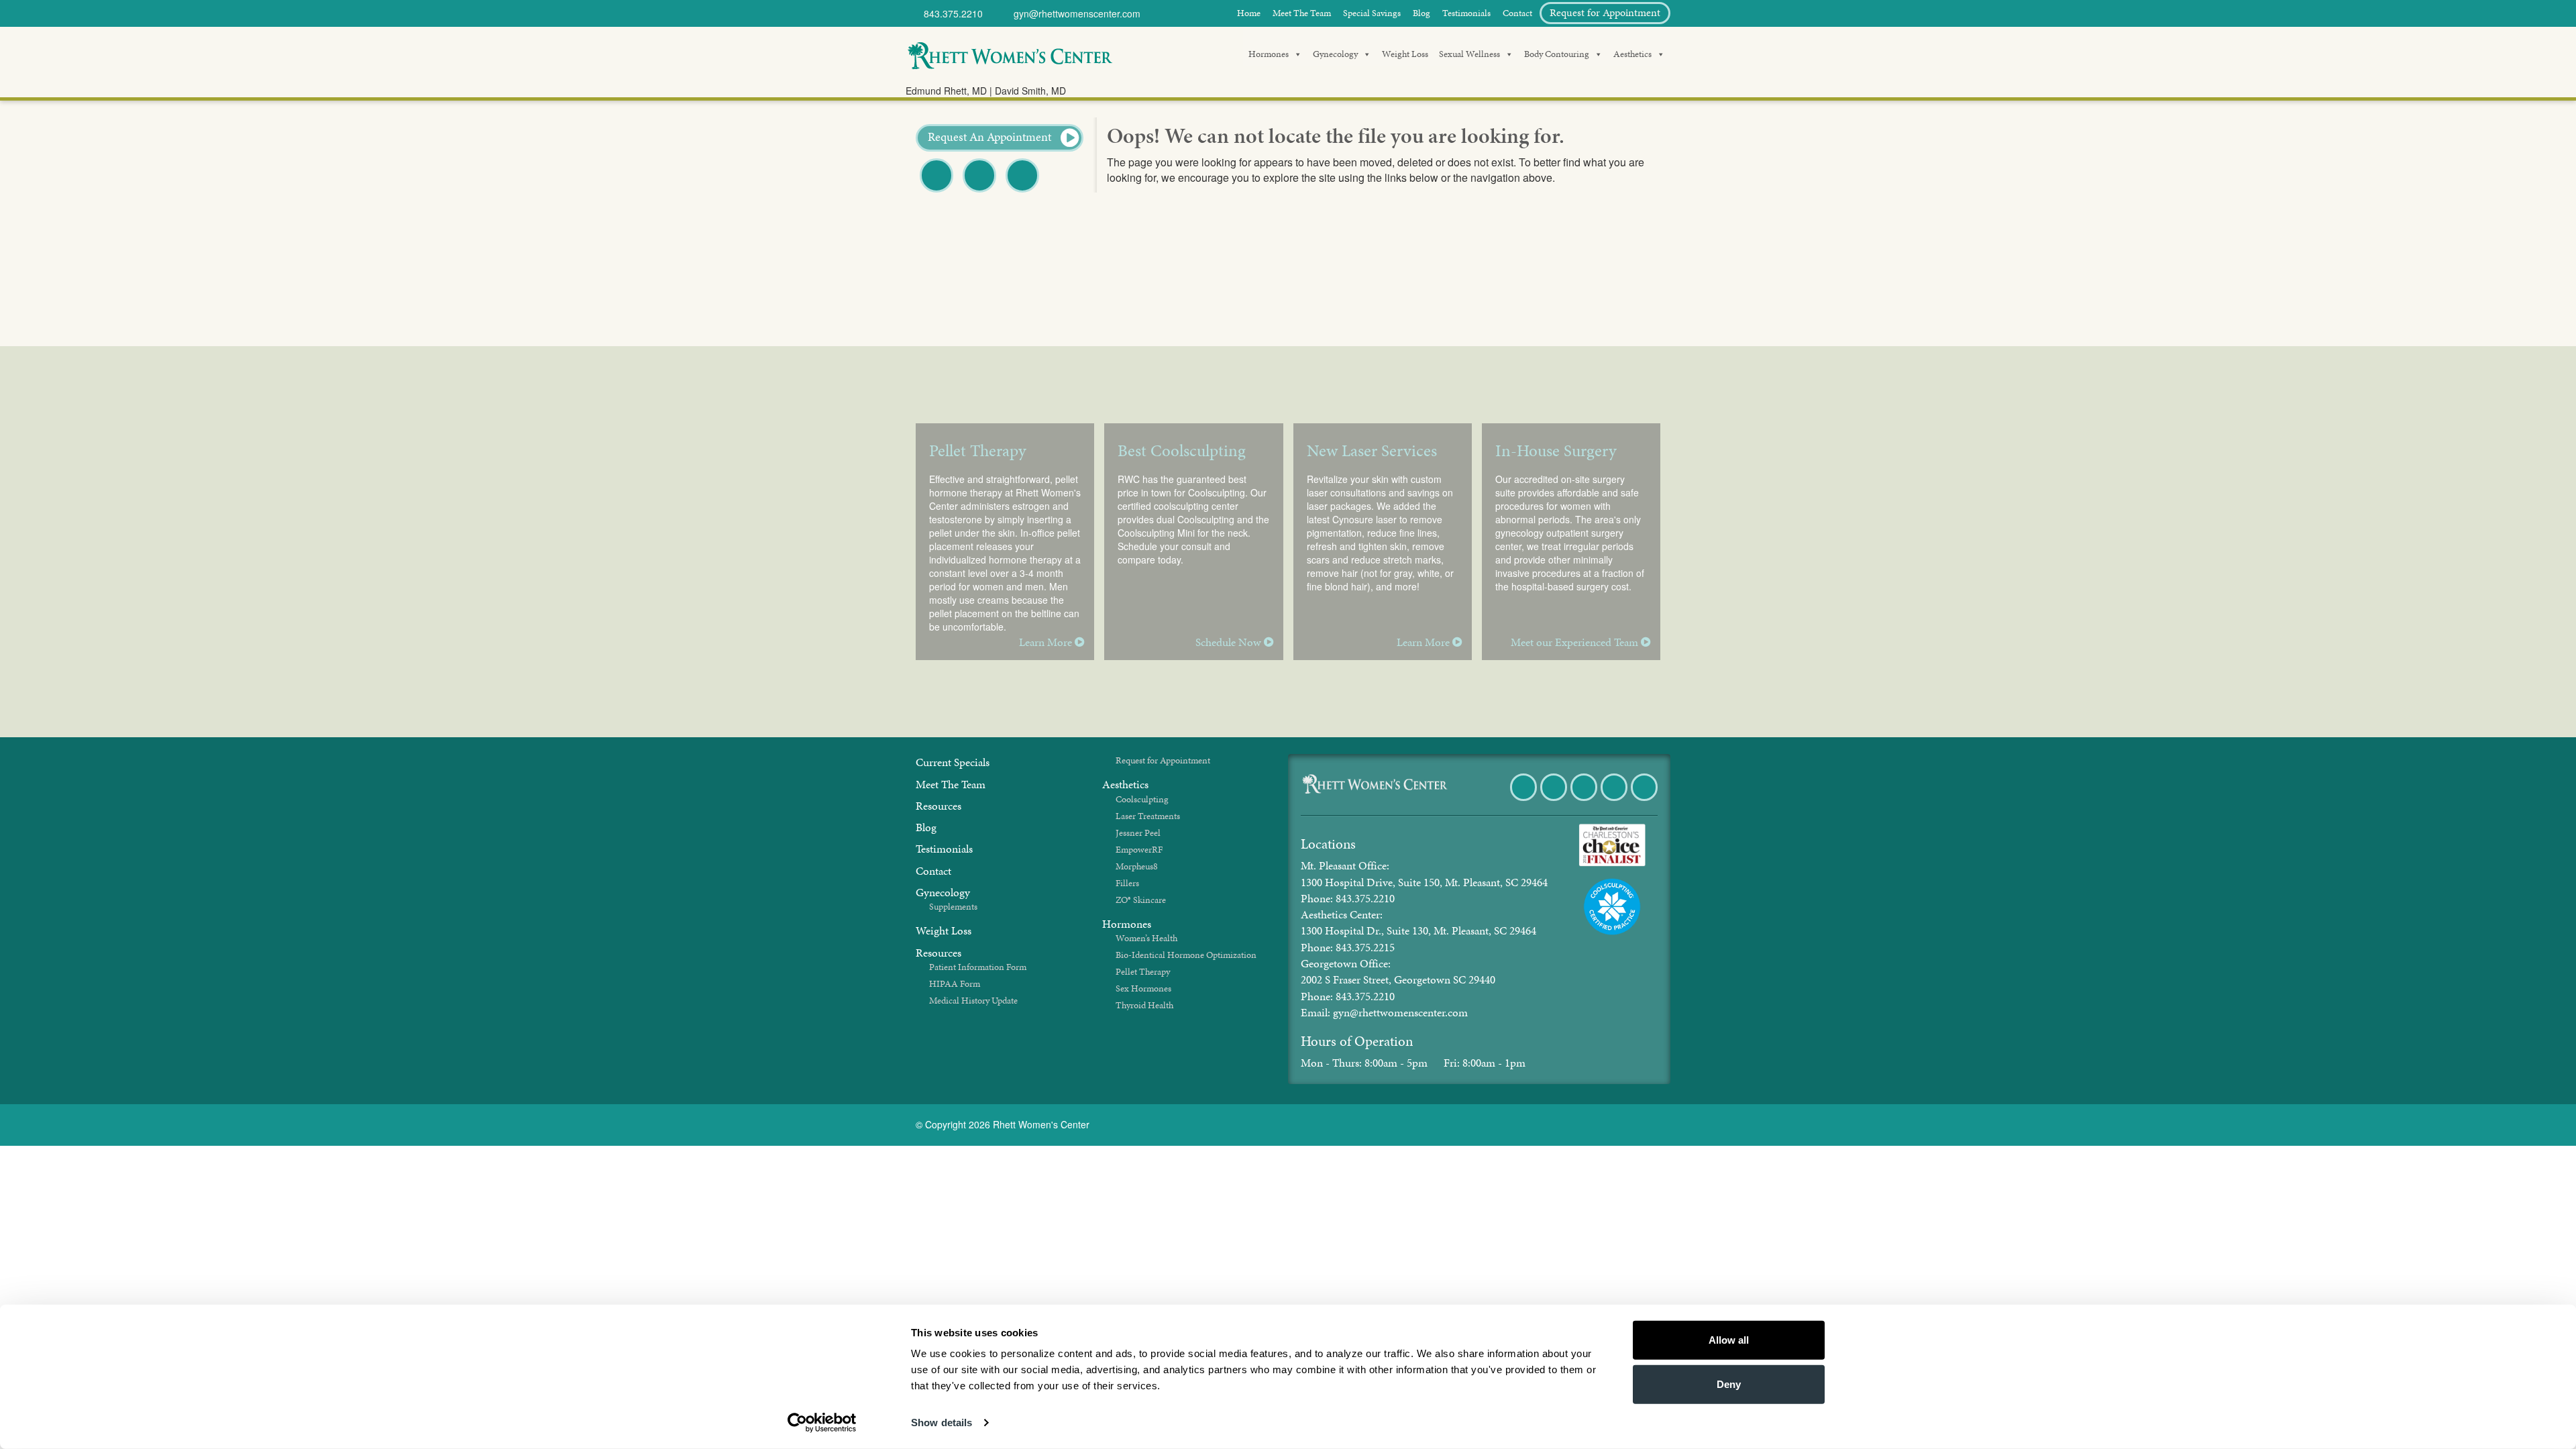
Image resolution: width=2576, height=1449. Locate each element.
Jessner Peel (1138, 833)
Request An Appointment (991, 137)
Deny (1729, 1384)
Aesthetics (1632, 54)
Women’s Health (1146, 938)
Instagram (1615, 800)
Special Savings (1372, 13)
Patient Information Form (978, 967)
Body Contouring (1557, 54)
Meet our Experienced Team (1576, 642)
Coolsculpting (1142, 799)
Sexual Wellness (1469, 54)
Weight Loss (1405, 54)
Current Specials (953, 762)
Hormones (1269, 54)
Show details (942, 1423)
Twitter (979, 192)
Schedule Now (1230, 642)
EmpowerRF (1139, 850)
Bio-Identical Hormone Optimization (1186, 955)
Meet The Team (1302, 13)
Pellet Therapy (1143, 972)
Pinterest (1023, 192)
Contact (1517, 13)
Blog (1421, 13)
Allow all (1729, 1340)
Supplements (953, 907)
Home (1249, 13)
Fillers (1127, 883)
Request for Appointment (1605, 12)
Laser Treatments (1148, 816)
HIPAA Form (955, 984)
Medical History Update (973, 1001)
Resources (938, 806)
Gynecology (1335, 54)
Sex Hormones (1143, 988)
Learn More (1047, 642)
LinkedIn (1645, 800)
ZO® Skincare (1141, 900)
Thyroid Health (1144, 1005)
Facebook (937, 192)
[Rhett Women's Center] (1010, 54)
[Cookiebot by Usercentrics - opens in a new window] (822, 1423)
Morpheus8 (1137, 866)
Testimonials (1466, 13)
